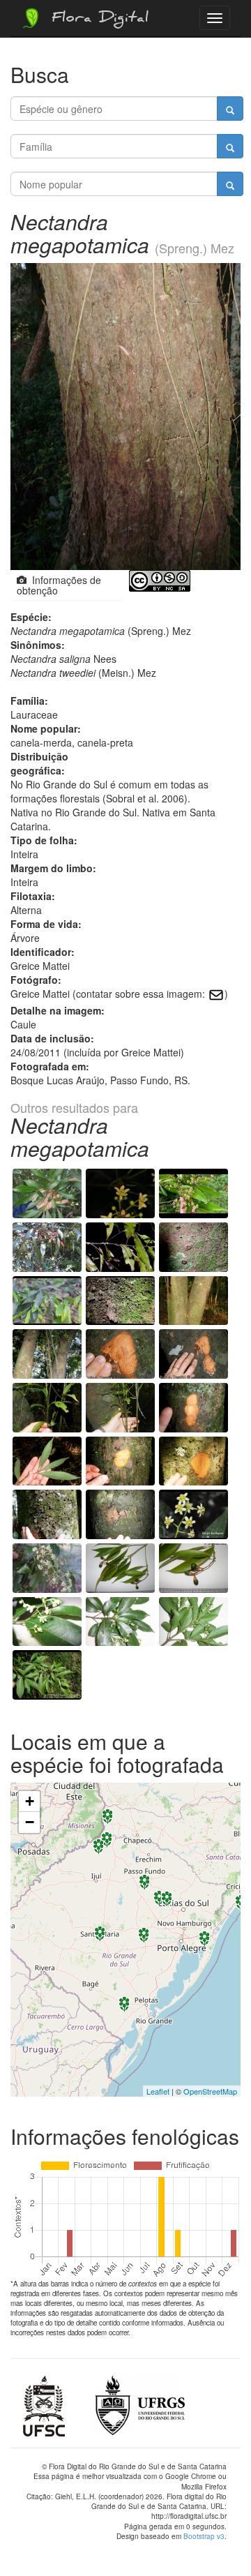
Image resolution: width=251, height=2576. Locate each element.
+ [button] (30, 1801)
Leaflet (158, 2091)
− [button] (30, 1822)
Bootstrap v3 (204, 2536)
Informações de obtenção (59, 585)
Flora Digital (97, 20)
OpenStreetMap (210, 2091)
